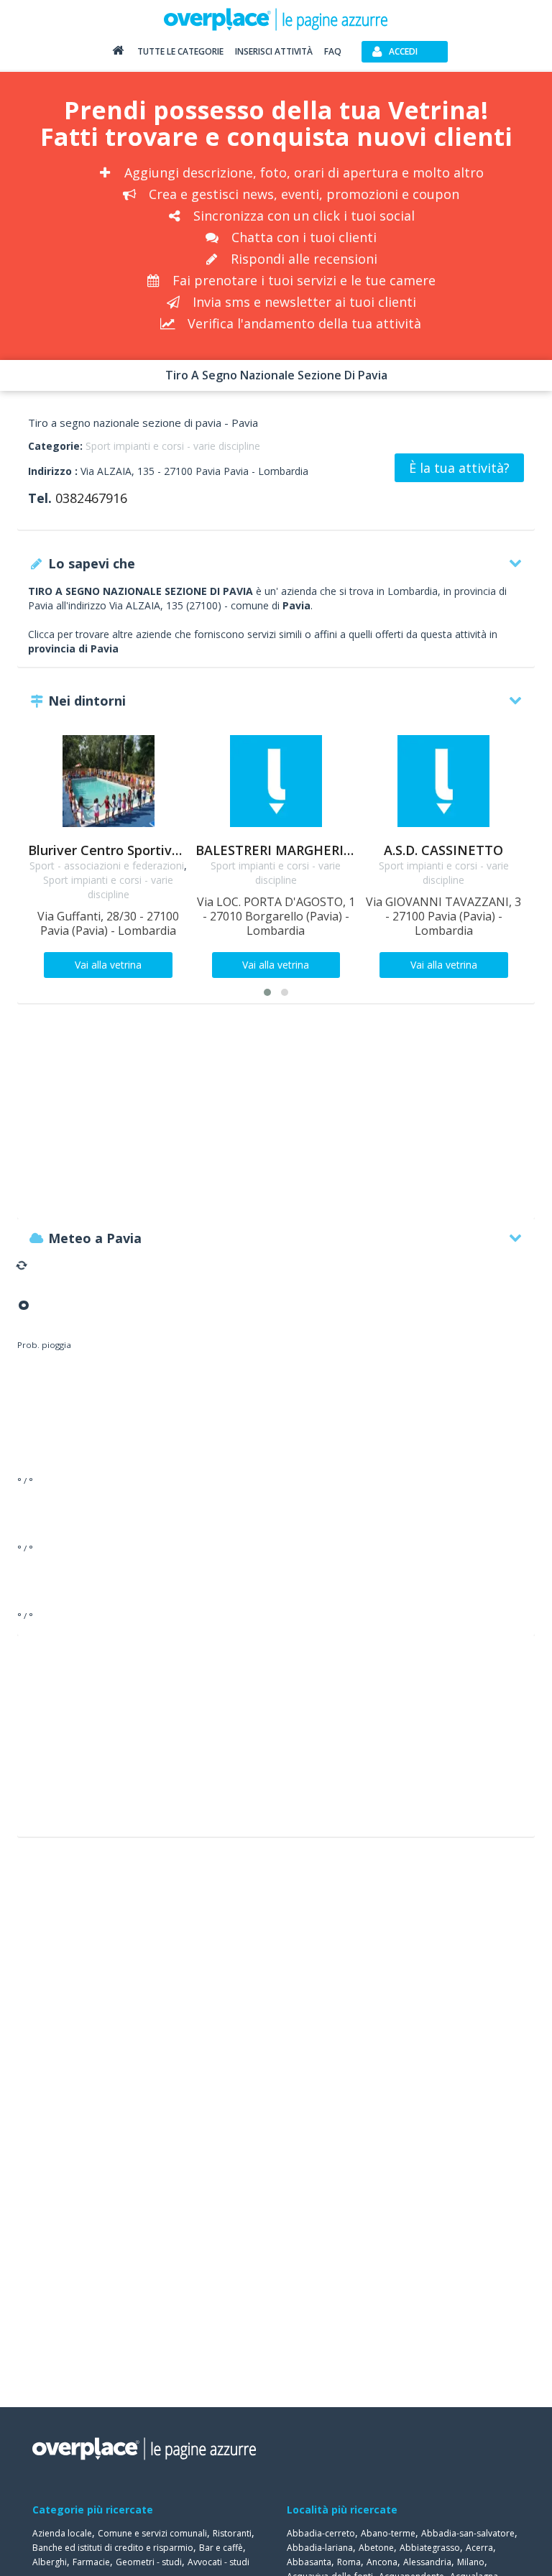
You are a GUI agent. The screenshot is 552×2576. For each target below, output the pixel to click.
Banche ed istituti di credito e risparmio (113, 2548)
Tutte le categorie (180, 51)
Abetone (376, 2548)
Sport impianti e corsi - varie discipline (173, 446)
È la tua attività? (459, 468)
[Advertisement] (276, 1118)
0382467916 (91, 498)
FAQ (333, 51)
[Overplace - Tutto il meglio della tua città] (118, 54)
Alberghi (50, 2562)
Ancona (382, 2562)
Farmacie (91, 2562)
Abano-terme (388, 2533)
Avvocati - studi (218, 2562)
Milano (471, 2562)
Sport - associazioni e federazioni (107, 865)
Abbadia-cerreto (321, 2533)
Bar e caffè (221, 2548)
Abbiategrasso (430, 2548)
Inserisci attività (274, 51)
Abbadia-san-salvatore (468, 2533)
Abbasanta (309, 2562)
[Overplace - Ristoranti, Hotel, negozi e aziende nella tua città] (276, 19)
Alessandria (427, 2562)
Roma (349, 2562)
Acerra (479, 2548)
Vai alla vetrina (108, 965)
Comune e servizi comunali (152, 2533)
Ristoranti (232, 2533)
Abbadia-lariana (320, 2548)
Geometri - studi (149, 2562)
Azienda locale (62, 2533)
